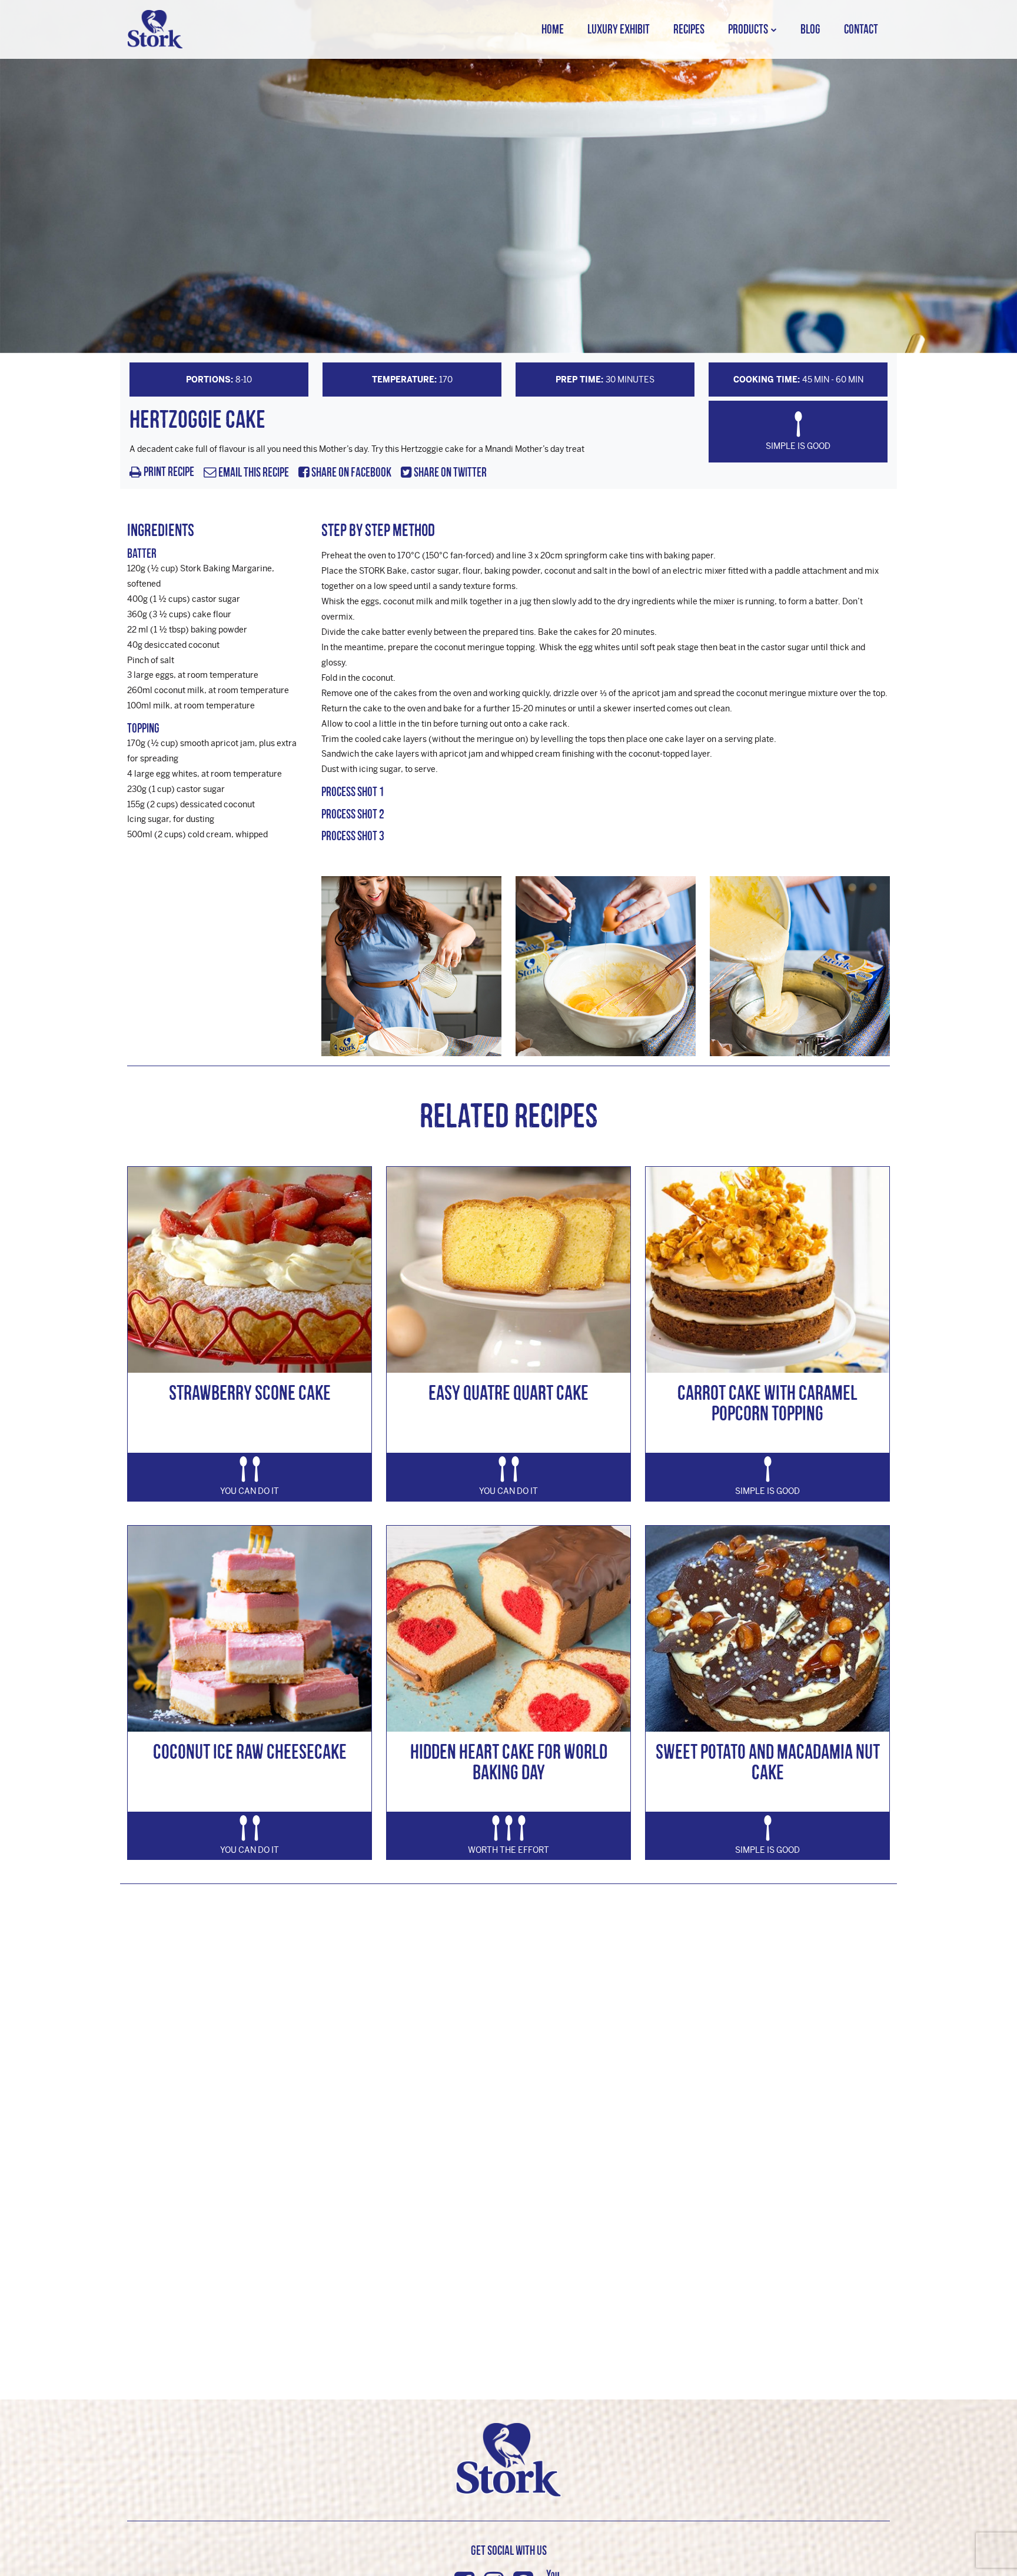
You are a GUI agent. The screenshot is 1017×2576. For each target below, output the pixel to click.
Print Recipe (169, 472)
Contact (861, 29)
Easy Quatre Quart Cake (508, 1392)
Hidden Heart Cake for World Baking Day (509, 1762)
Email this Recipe (253, 473)
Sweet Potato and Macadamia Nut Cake (768, 1762)
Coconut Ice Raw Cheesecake (250, 1751)
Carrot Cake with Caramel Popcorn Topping (767, 1403)
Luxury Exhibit (619, 29)
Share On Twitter (449, 473)
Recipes (689, 29)
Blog (810, 29)
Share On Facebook (350, 473)
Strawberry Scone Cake (250, 1392)
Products (748, 29)
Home (553, 29)
